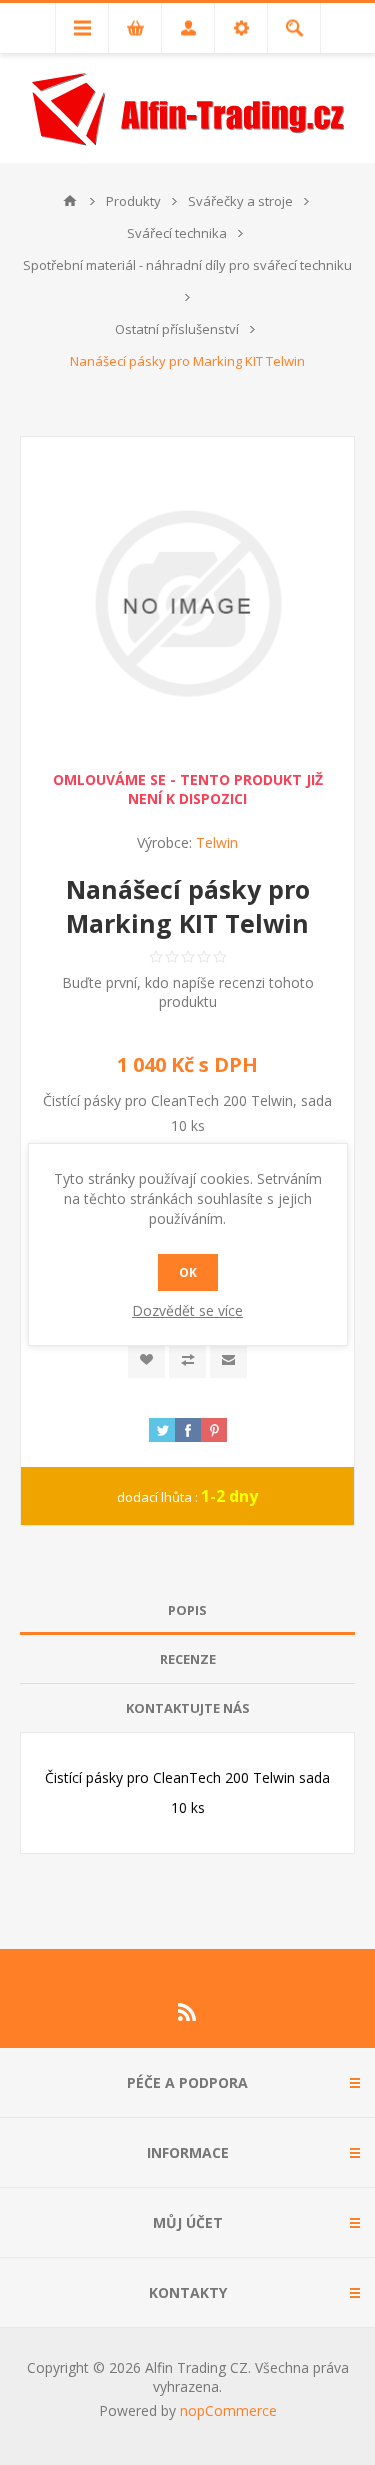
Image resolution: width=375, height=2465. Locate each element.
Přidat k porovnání (187, 1359)
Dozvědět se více (187, 1310)
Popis (187, 1610)
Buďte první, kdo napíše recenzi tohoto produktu (188, 992)
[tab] (187, 1610)
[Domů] (70, 201)
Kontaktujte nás (188, 1708)
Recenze (188, 1659)
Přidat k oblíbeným (146, 1359)
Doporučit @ (228, 1359)
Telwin (217, 842)
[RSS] (188, 2012)
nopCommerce (228, 2410)
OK (188, 1272)
